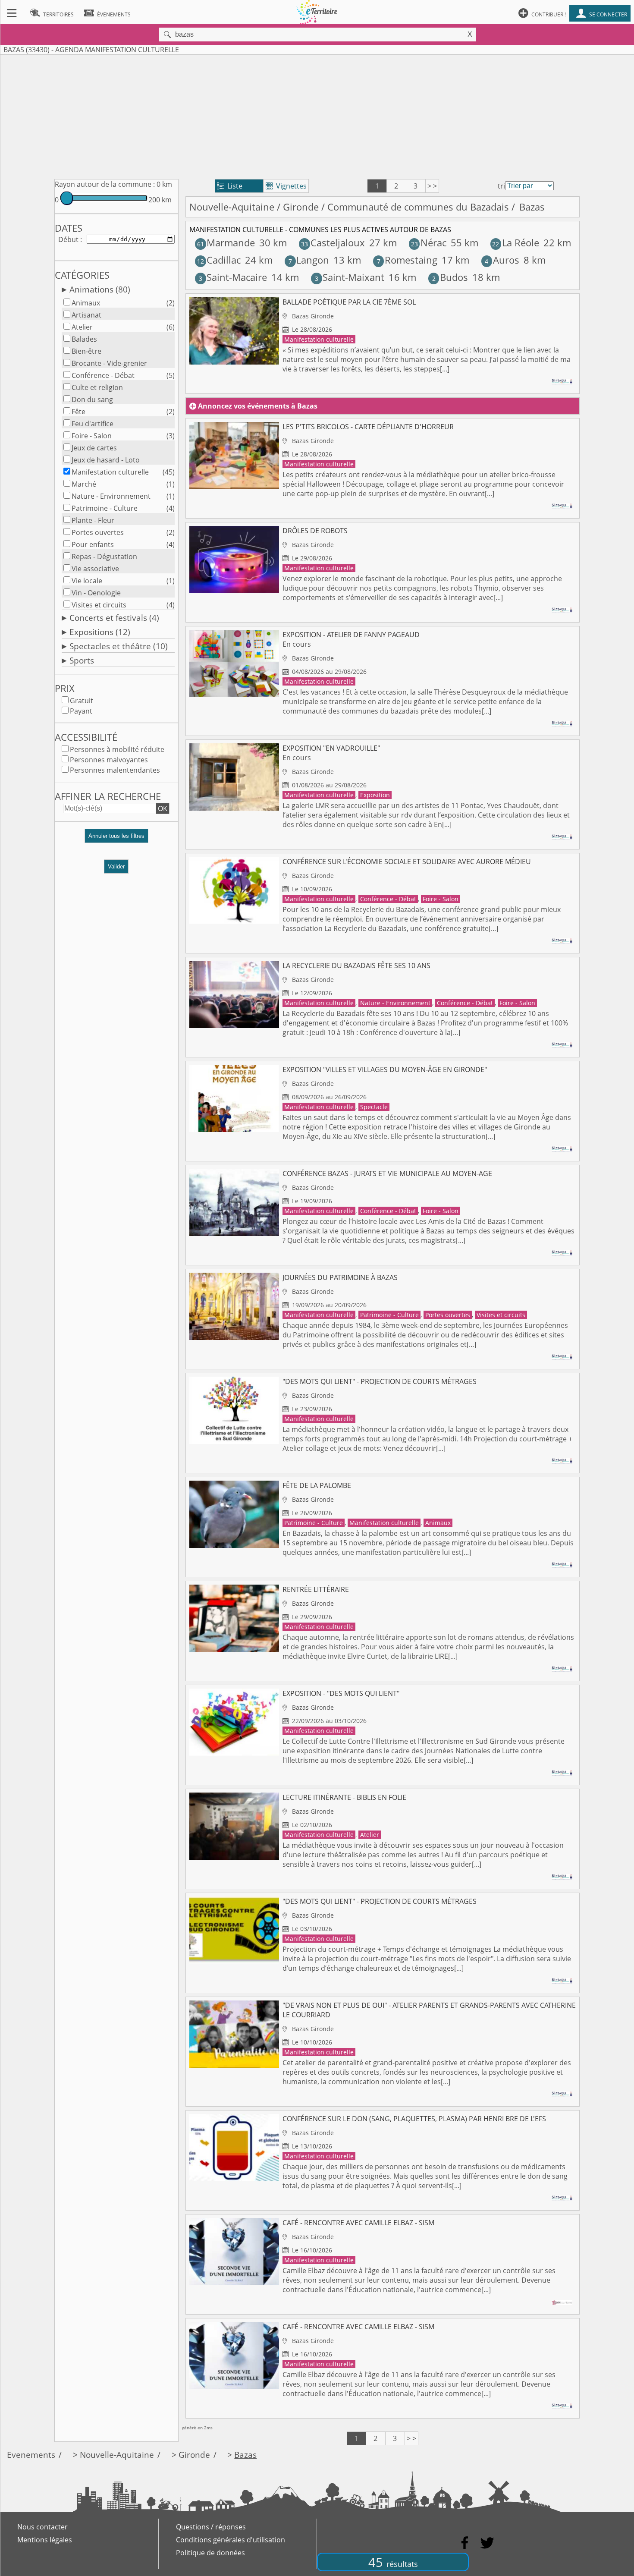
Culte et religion (97, 387)
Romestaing (407, 260)
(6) (171, 327)
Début (68, 239)
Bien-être (86, 351)
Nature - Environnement (111, 496)
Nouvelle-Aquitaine (232, 207)
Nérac (429, 243)
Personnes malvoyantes (109, 760)
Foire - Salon (92, 436)
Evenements (31, 2455)
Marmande (226, 243)
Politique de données (210, 2553)
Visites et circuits (99, 605)
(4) (171, 508)
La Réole (515, 243)
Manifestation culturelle (110, 472)
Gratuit (82, 701)
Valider (116, 867)
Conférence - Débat (103, 375)
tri (501, 186)
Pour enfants (93, 544)
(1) (171, 484)
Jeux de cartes (94, 448)
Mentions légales (45, 2540)
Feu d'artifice (93, 424)
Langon (309, 260)
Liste (230, 186)
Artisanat (86, 315)
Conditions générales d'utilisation (231, 2540)
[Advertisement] (317, 115)
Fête (78, 412)
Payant (81, 711)
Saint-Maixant (350, 277)
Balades (84, 339)
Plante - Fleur (93, 520)
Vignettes (286, 186)
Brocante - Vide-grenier (109, 363)
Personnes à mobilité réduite (117, 749)
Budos (450, 277)
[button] (116, 839)
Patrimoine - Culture (105, 508)
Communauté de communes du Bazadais (418, 207)
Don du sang (92, 399)
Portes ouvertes (98, 532)
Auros (502, 260)
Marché (84, 484)
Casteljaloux (333, 243)
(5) (171, 375)
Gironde (301, 207)
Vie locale (87, 581)
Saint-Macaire (233, 277)
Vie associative (95, 569)
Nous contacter (42, 2527)
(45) (169, 472)
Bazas (245, 2455)
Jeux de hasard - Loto (106, 460)
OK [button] (163, 808)
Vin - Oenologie (96, 593)
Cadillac (219, 260)
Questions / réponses (211, 2527)
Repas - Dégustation (104, 557)
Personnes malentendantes (115, 770)
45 (393, 2562)
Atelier (82, 327)
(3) (171, 436)
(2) (171, 303)
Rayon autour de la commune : (105, 184)
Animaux (86, 303)
